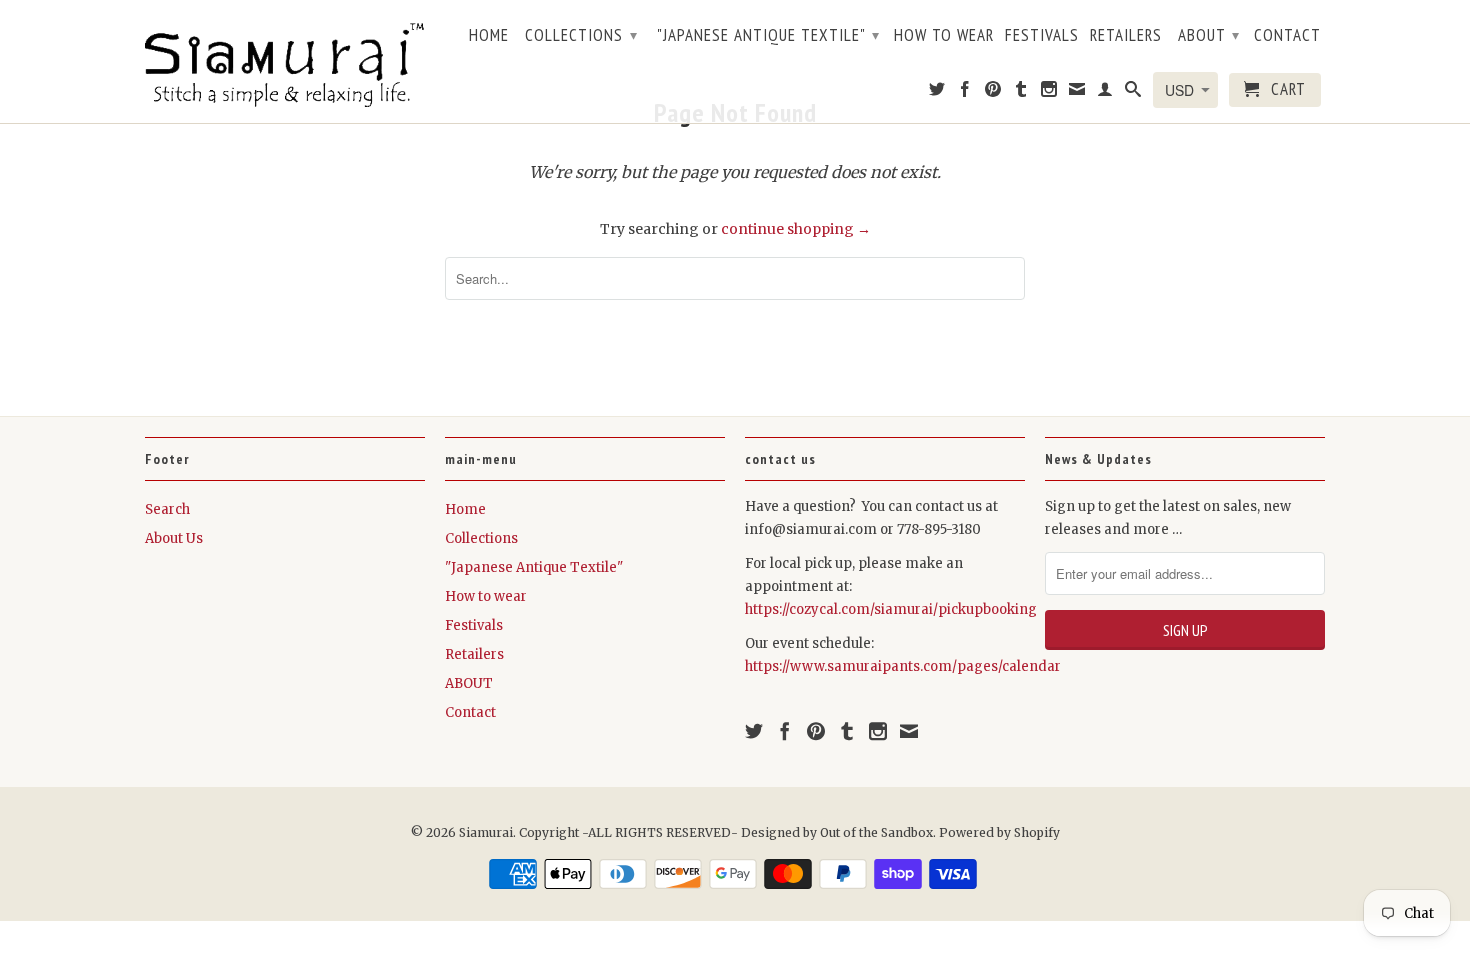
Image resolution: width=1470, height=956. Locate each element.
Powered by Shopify (999, 832)
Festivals (1042, 36)
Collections (581, 35)
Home (489, 36)
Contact (1287, 36)
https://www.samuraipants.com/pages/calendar (903, 666)
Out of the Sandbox (876, 832)
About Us (174, 538)
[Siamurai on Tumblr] (1021, 93)
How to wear (944, 36)
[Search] (1133, 93)
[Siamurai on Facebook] (965, 93)
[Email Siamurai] (1077, 93)
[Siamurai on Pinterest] (993, 93)
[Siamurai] (285, 61)
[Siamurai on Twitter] (937, 93)
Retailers (1126, 36)
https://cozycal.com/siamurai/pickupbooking (891, 609)
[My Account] (1105, 93)
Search (167, 509)
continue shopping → (796, 229)
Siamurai (486, 832)
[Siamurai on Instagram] (1049, 93)
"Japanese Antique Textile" (768, 35)
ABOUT (1209, 35)
